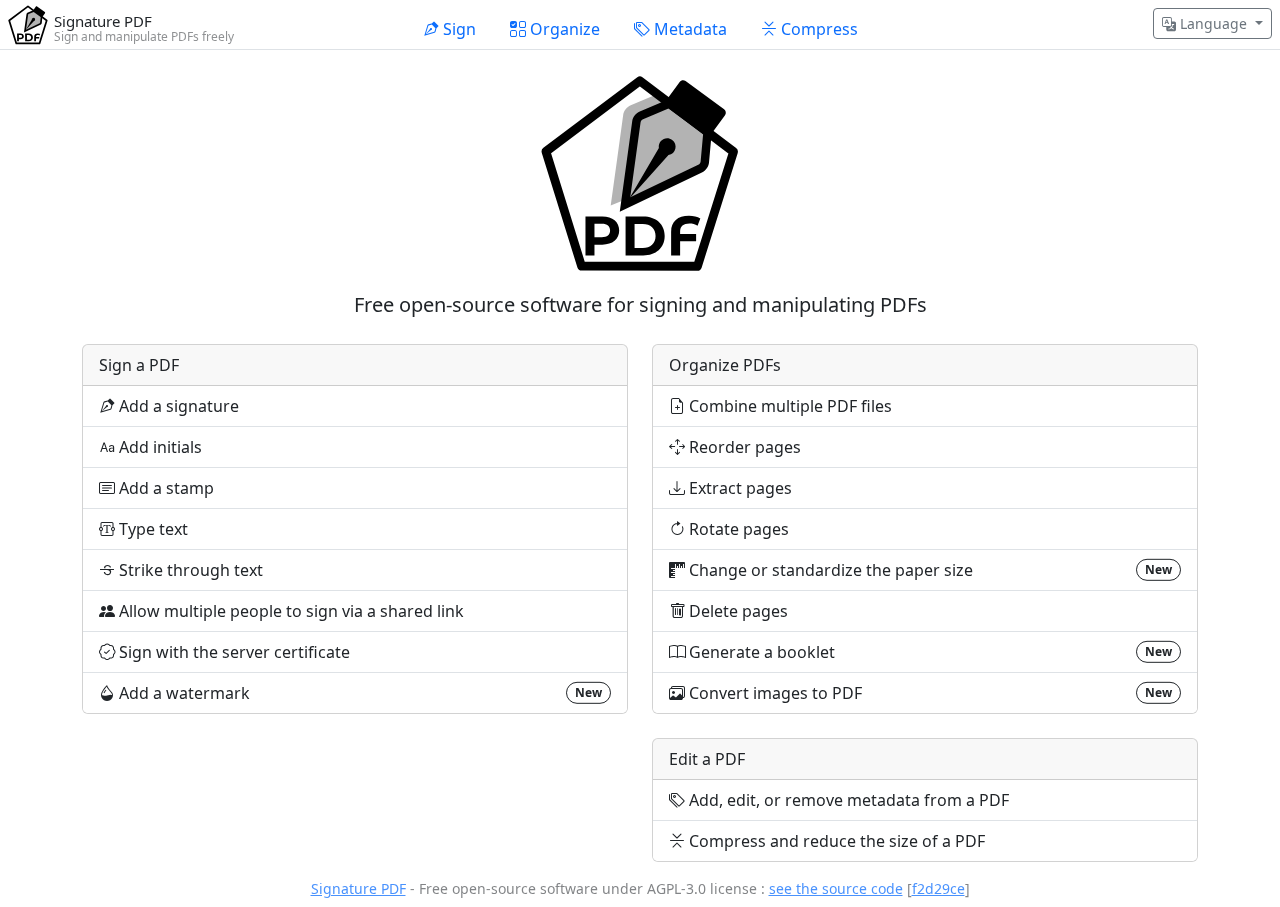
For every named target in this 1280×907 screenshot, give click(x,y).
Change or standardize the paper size (928, 570)
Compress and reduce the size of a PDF (835, 841)
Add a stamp (164, 488)
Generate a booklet (928, 652)
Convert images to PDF (928, 693)
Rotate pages (737, 529)
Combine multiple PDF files (788, 406)
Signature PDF (358, 888)
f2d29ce (938, 888)
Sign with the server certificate (232, 652)
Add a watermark (358, 693)
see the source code (836, 888)
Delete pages (736, 611)
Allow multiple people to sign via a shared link (289, 611)
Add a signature (177, 406)
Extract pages (738, 488)
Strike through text (189, 570)
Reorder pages (743, 447)
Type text (151, 529)
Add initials (158, 447)
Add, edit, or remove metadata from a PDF (847, 800)
